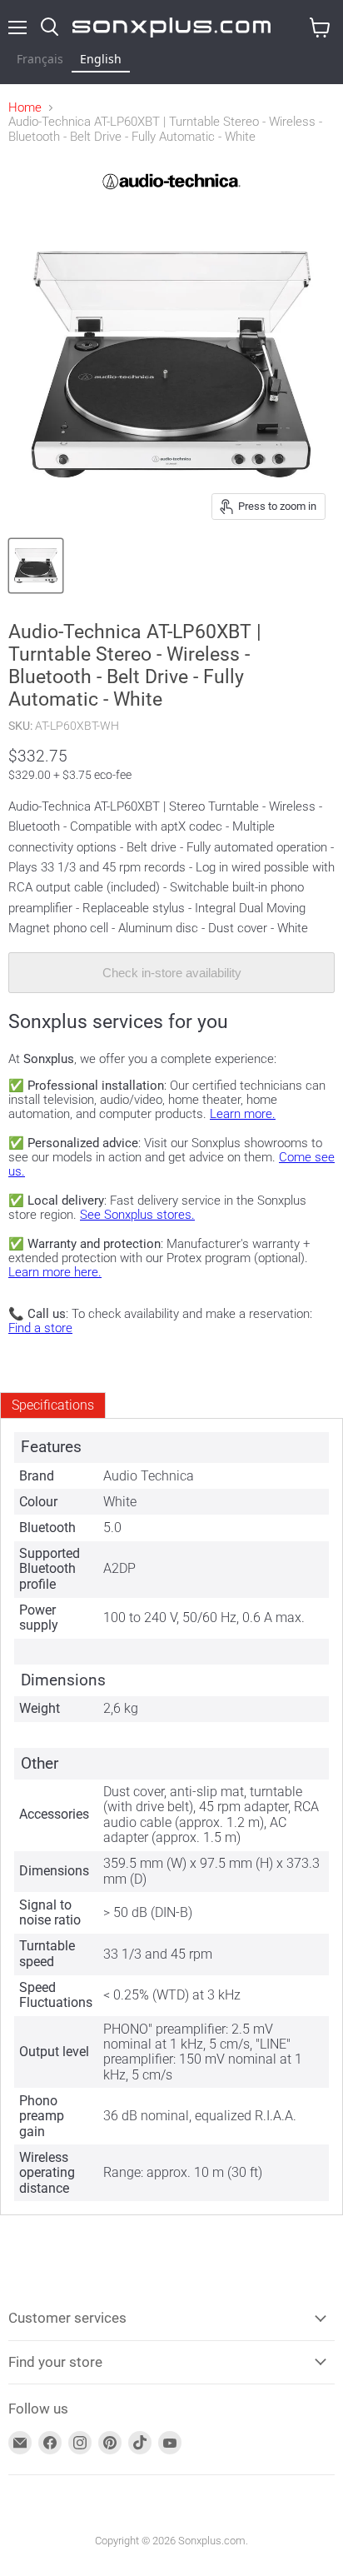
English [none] (101, 59)
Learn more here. (55, 1272)
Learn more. (243, 1114)
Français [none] (40, 59)
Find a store (40, 1328)
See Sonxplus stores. (137, 1215)
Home (25, 108)
